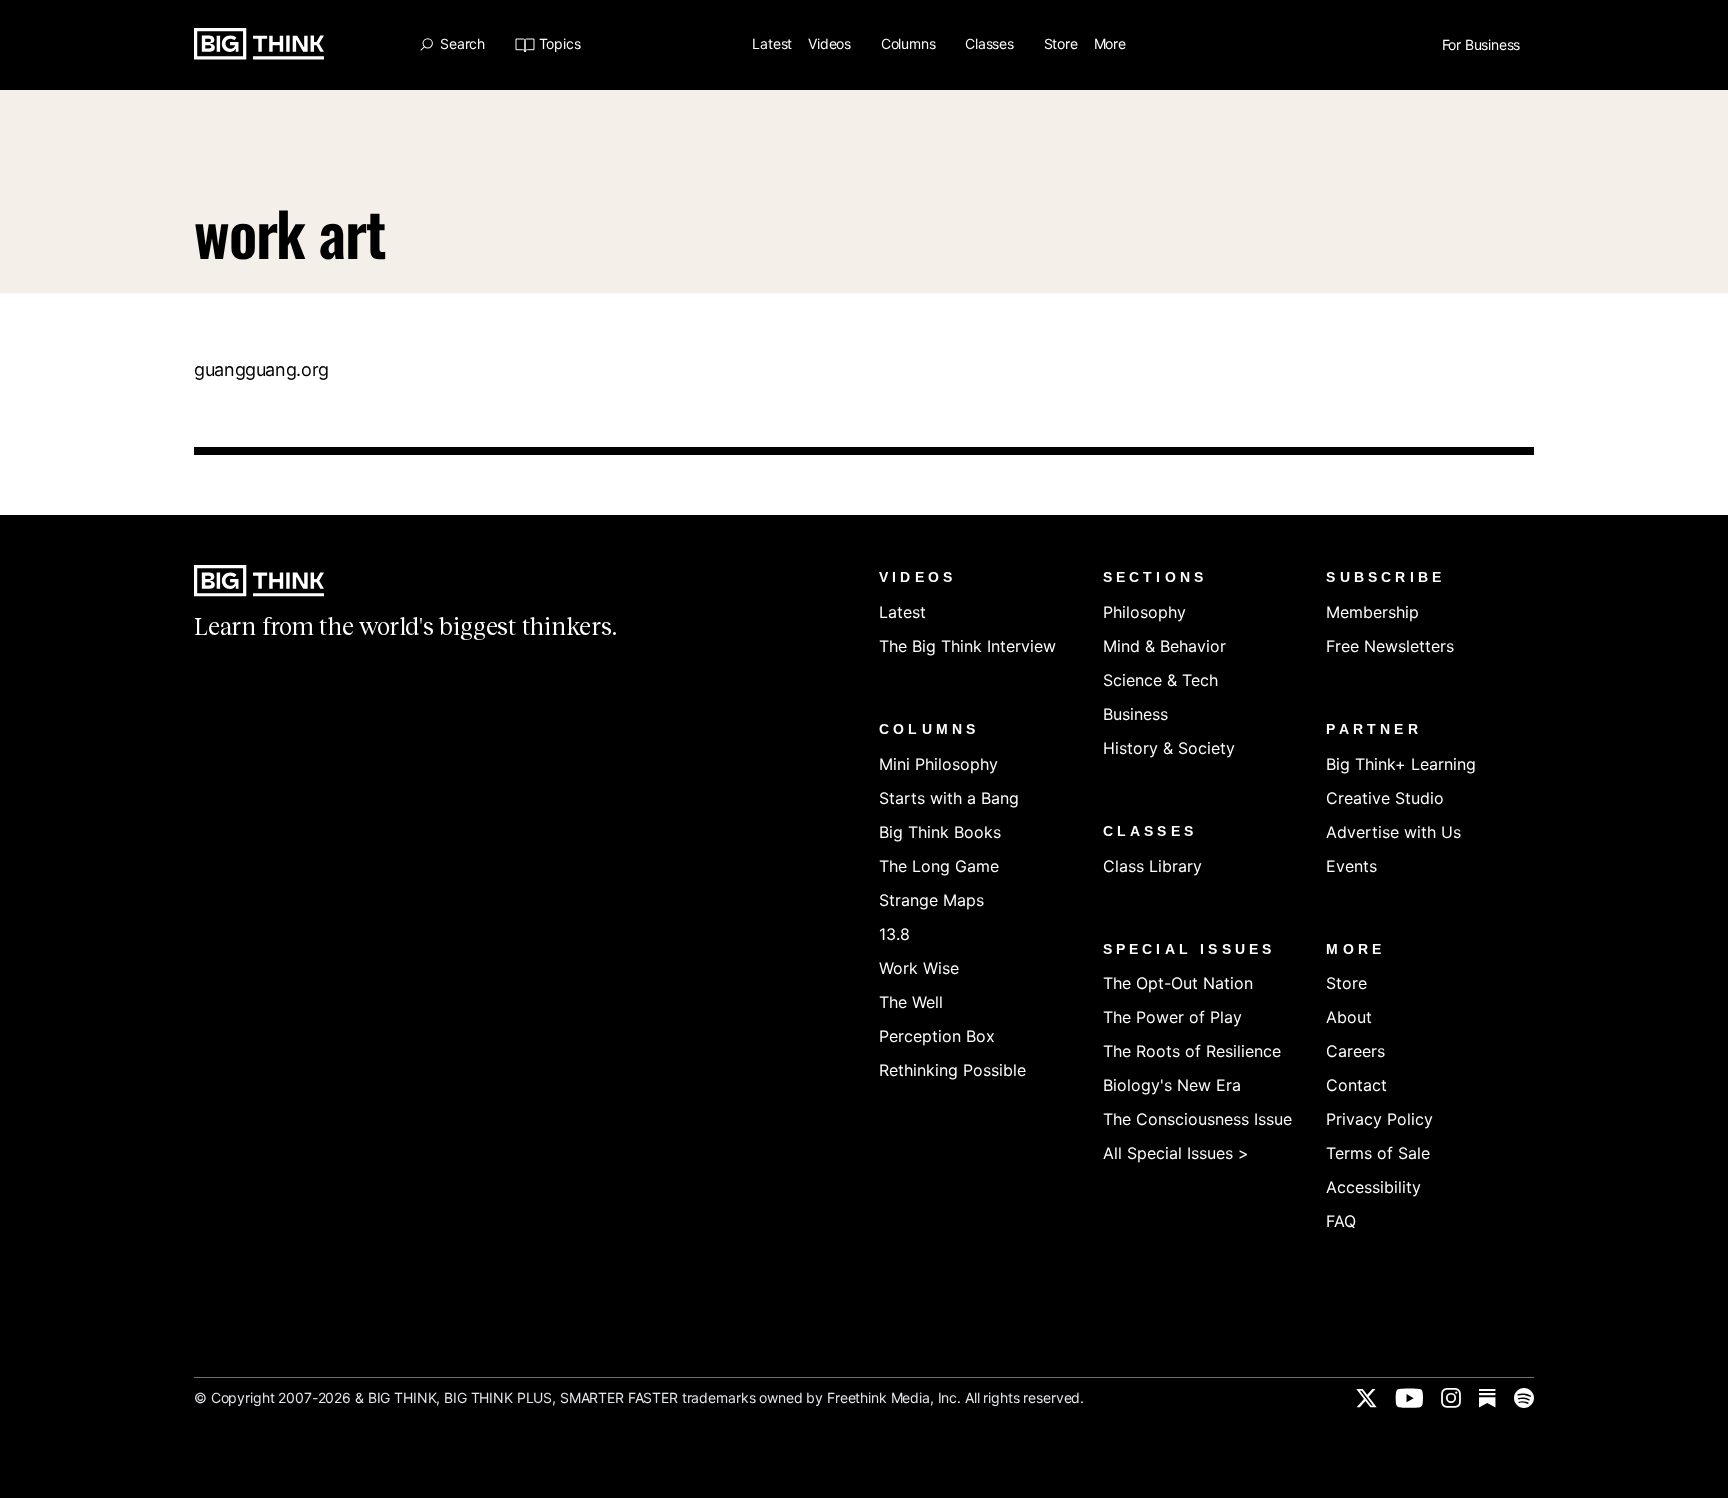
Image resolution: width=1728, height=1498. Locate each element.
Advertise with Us (1393, 832)
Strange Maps (931, 900)
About (1349, 1017)
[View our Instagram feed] (1451, 1398)
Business (1135, 714)
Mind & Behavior (1164, 646)
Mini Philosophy (938, 764)
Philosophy (1144, 612)
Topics (559, 44)
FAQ (1341, 1221)
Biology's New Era (1172, 1085)
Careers (1355, 1051)
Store (1061, 44)
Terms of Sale (1378, 1153)
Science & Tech (1160, 680)
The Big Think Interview (967, 646)
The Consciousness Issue (1197, 1119)
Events (1351, 866)
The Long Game (939, 866)
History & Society (1169, 748)
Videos (831, 44)
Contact (1356, 1085)
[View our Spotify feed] (1524, 1398)
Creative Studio (1385, 798)
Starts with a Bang (949, 798)
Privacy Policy (1379, 1119)
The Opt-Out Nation (1178, 983)
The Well (911, 1002)
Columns (910, 44)
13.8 (894, 934)
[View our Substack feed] (1487, 1398)
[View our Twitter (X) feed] (1366, 1398)
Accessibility (1373, 1187)
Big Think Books (940, 832)
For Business (1483, 45)
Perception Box (937, 1036)
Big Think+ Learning (1401, 764)
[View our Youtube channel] (1409, 1398)
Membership (1372, 612)
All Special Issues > (1176, 1153)
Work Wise (919, 968)
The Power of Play (1172, 1017)
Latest (772, 44)
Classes (991, 44)
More (1112, 44)
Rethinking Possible (952, 1070)
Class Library (1152, 866)
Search (462, 44)
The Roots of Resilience (1192, 1051)
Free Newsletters (1390, 646)
